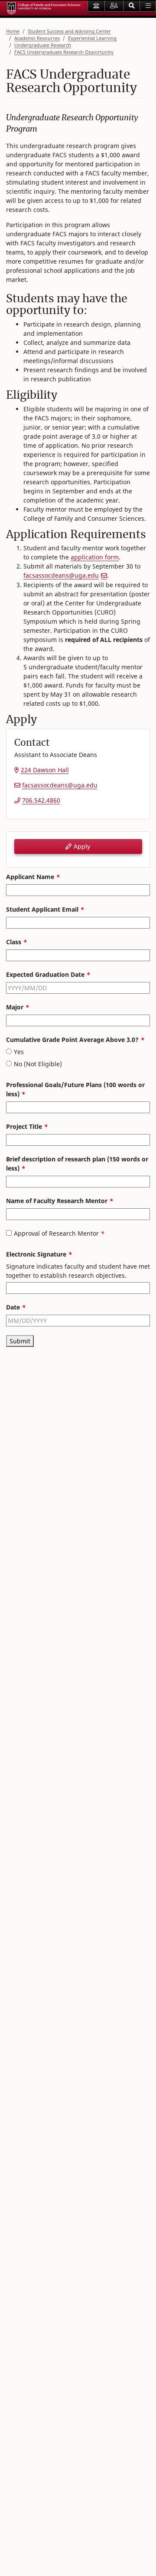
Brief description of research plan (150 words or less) (77, 1164)
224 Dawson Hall (45, 770)
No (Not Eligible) (38, 1064)
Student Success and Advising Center (69, 31)
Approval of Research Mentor (56, 1233)
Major (15, 1007)
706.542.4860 (41, 800)
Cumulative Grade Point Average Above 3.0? (72, 1040)
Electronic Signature (36, 1254)
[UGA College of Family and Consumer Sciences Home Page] (44, 8)
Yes (19, 1052)
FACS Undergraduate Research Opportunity (64, 52)
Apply (81, 846)
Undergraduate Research (43, 45)
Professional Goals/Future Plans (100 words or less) (75, 1089)
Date (13, 1307)
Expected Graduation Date (45, 974)
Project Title (24, 1126)
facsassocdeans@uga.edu (61, 575)
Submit (20, 1341)
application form (95, 557)
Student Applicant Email (42, 909)
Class (14, 942)
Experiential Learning (92, 38)
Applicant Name (30, 877)
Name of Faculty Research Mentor (57, 1201)
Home (13, 31)
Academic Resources (37, 38)
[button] (132, 6)
